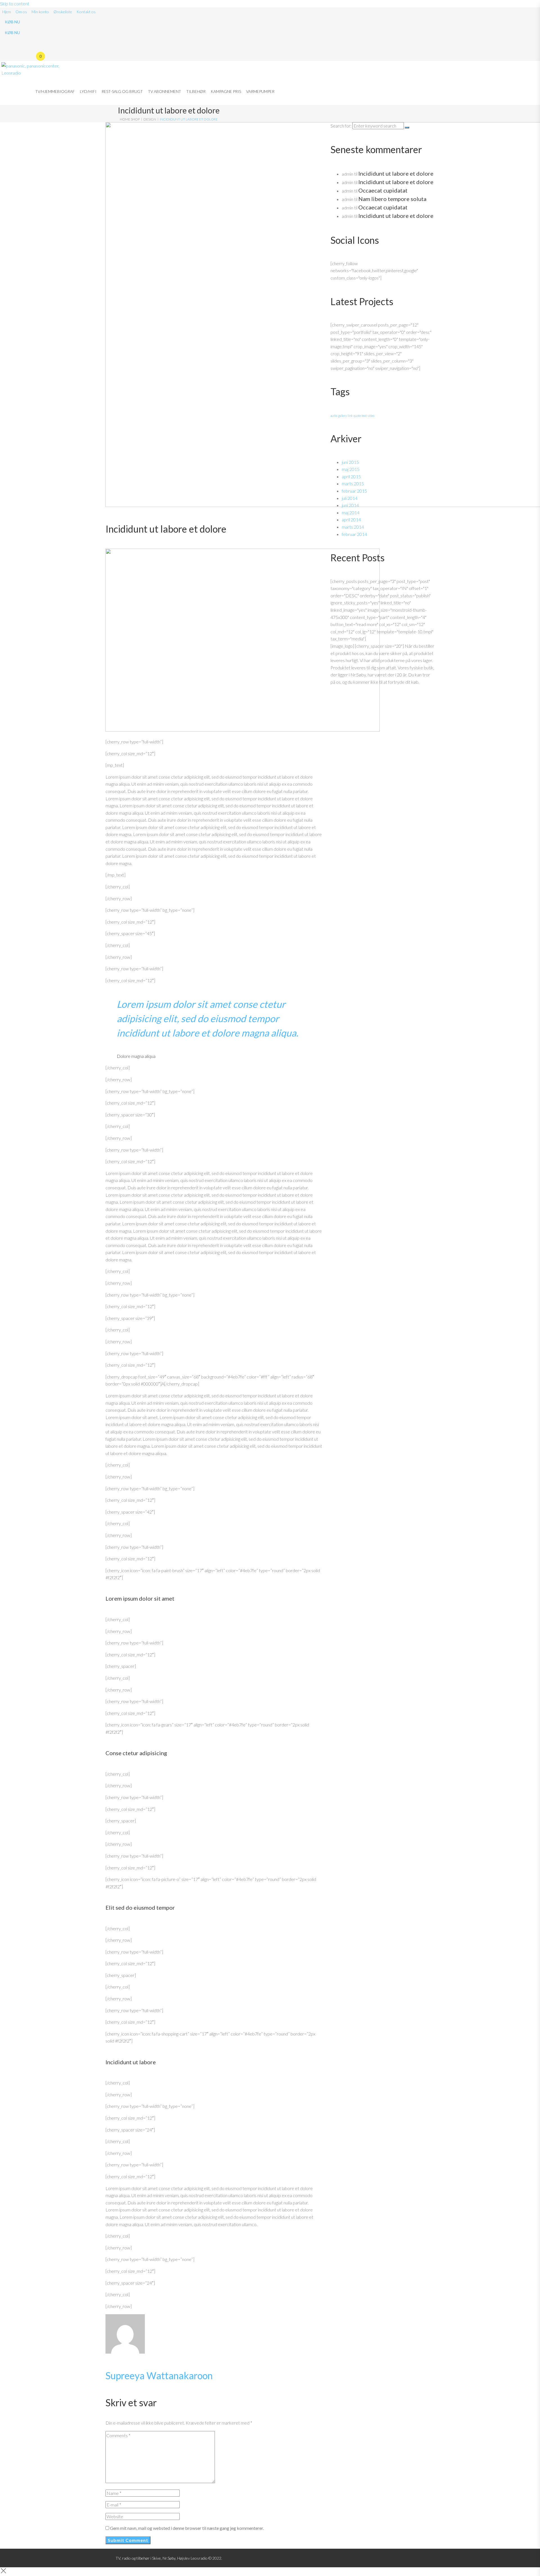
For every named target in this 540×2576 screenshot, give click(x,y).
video (371, 416)
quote (357, 416)
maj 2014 (351, 512)
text (364, 416)
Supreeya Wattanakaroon (159, 2375)
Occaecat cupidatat (383, 190)
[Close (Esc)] (534, 6)
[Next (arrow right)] (530, 1288)
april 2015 (351, 476)
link (350, 416)
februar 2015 (354, 491)
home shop (130, 119)
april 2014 (351, 520)
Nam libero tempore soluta (392, 199)
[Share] (521, 6)
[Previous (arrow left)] (10, 1288)
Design (150, 119)
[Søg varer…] (35, 44)
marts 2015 (353, 483)
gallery (342, 416)
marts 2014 (353, 527)
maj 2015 (351, 469)
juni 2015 (350, 462)
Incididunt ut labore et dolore (396, 173)
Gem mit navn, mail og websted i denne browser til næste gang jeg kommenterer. (187, 2528)
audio (334, 416)
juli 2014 (350, 498)
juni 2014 (350, 505)
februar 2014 (354, 534)
